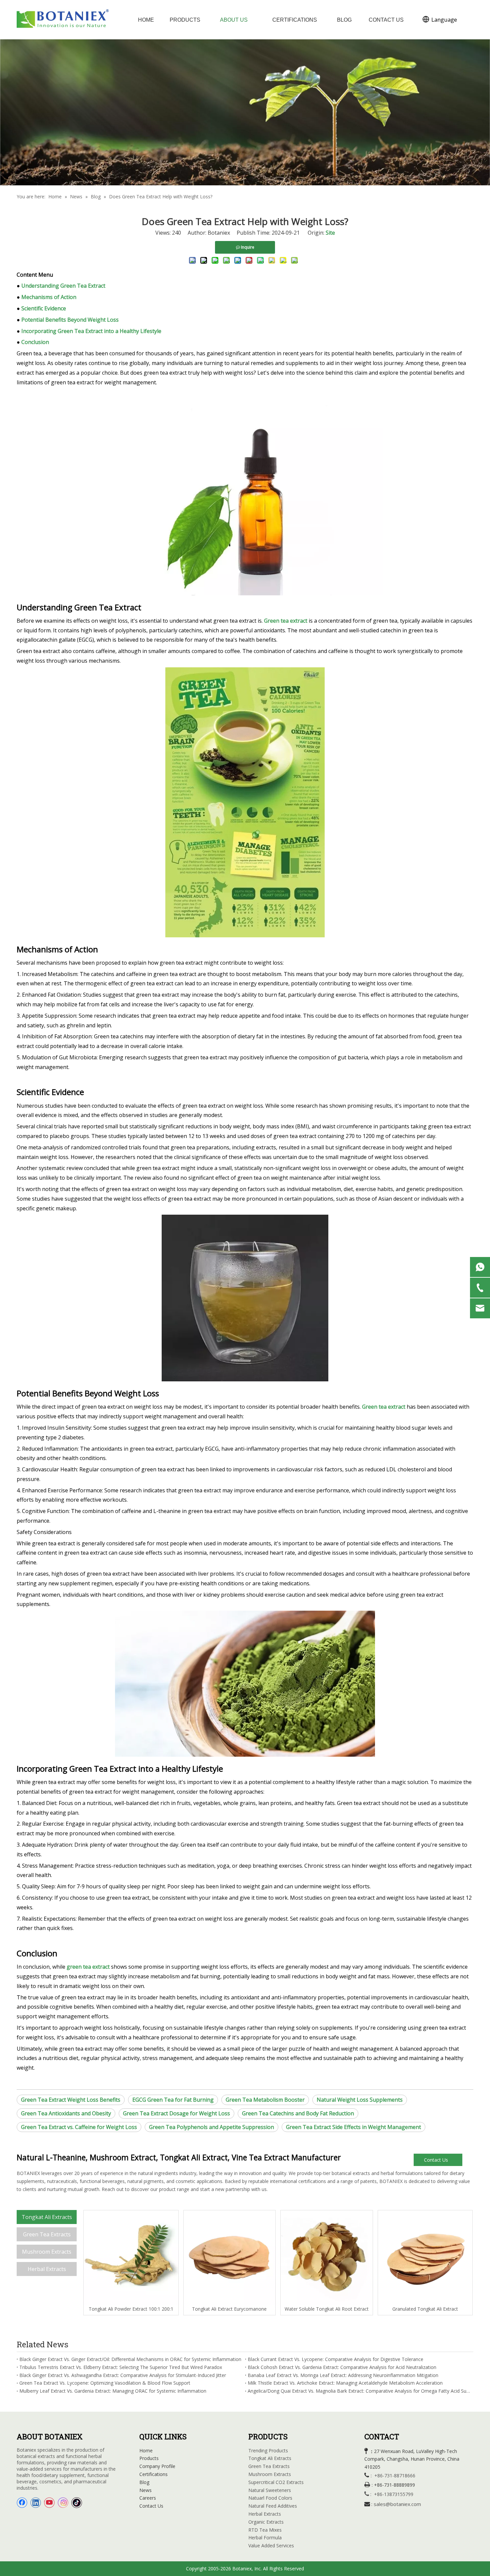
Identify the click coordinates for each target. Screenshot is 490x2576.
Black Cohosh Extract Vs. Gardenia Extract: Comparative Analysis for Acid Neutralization (342, 2367)
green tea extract (88, 1967)
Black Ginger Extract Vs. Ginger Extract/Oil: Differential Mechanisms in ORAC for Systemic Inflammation (130, 2359)
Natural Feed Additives (273, 2506)
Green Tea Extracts (47, 2234)
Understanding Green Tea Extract (63, 286)
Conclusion (35, 342)
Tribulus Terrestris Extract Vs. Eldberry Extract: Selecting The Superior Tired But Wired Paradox (121, 2367)
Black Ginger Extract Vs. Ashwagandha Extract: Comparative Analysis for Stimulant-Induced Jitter (123, 2375)
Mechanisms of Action (49, 297)
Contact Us (437, 2160)
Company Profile (157, 2466)
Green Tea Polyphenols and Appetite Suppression (211, 2127)
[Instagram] (63, 2503)
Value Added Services (271, 2545)
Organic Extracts (266, 2522)
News (145, 2490)
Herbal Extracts (47, 2269)
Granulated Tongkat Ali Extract (425, 2309)
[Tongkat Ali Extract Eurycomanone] (230, 2258)
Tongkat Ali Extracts (47, 2217)
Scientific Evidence (44, 308)
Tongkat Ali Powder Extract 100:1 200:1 (131, 2309)
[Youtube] (49, 2503)
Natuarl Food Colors (270, 2498)
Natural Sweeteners (270, 2490)
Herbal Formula (265, 2537)
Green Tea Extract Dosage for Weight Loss (176, 2113)
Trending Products (268, 2450)
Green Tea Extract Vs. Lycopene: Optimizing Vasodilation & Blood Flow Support (105, 2383)
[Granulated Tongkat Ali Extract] (425, 2258)
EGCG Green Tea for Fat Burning (173, 2100)
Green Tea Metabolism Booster (265, 2100)
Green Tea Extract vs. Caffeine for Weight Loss (79, 2127)
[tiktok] (77, 2503)
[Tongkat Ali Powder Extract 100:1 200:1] (131, 2258)
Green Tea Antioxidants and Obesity (66, 2113)
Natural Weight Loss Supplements (360, 2100)
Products (149, 2458)
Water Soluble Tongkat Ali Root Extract (327, 2309)
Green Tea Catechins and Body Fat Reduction (298, 2113)
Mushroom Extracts (47, 2252)
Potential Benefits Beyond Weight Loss (70, 320)
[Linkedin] (36, 2503)
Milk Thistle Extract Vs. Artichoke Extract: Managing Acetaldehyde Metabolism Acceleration (345, 2383)
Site (330, 233)
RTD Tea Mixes (265, 2530)
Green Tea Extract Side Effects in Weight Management (353, 2127)
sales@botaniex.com (397, 2504)
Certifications (153, 2474)
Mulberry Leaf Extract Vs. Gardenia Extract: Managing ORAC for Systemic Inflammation (113, 2391)
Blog (144, 2482)
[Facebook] (22, 2503)
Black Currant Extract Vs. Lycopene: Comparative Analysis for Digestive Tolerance (335, 2359)
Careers (148, 2498)
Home (146, 2450)
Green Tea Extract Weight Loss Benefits (71, 2100)
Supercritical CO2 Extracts (276, 2482)
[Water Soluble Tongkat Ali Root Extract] (327, 2258)
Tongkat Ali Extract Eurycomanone (229, 2309)
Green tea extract (286, 621)
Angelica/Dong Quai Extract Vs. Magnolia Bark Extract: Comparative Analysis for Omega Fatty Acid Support (359, 2391)
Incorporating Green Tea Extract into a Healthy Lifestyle (91, 331)
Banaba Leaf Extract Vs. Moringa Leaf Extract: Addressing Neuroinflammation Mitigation (343, 2375)
